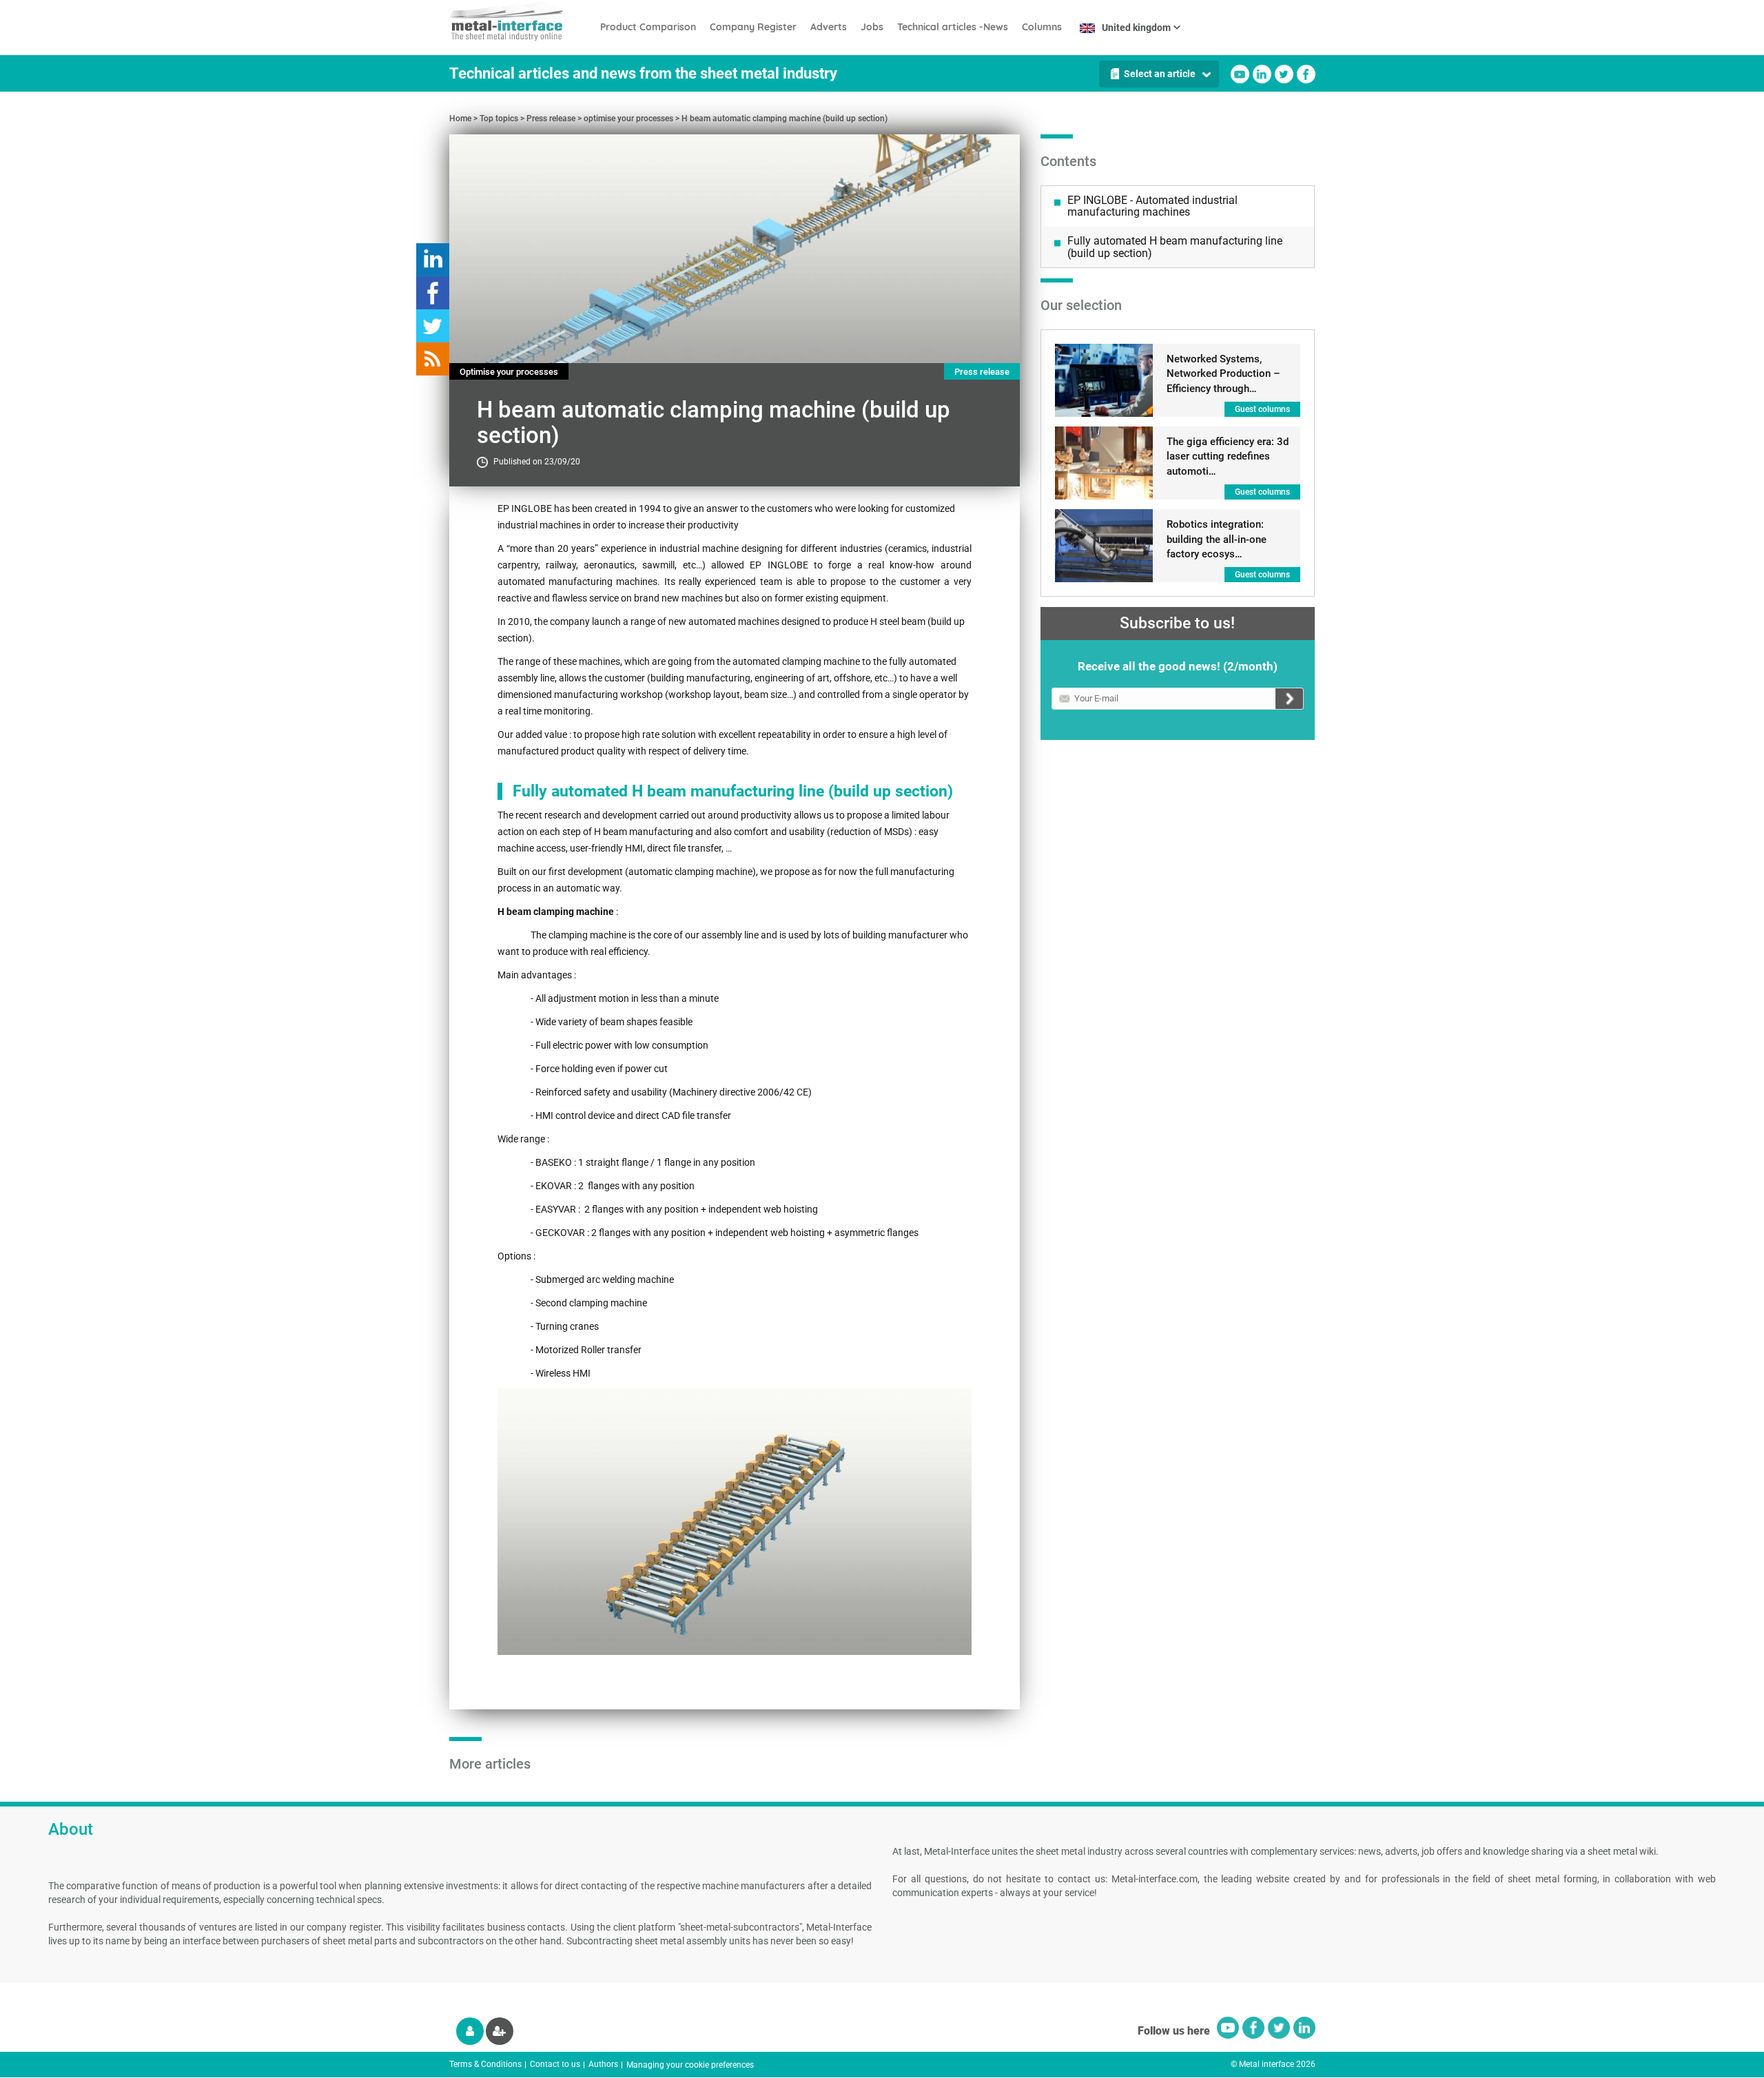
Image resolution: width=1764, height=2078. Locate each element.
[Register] (500, 2031)
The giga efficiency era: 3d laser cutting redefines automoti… (1228, 456)
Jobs (872, 27)
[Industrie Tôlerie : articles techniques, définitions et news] (521, 21)
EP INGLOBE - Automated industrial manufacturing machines (1152, 206)
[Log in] (470, 2031)
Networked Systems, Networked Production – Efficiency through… (1223, 374)
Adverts (829, 27)
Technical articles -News (953, 27)
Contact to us (555, 2064)
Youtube (1240, 74)
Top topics (499, 119)
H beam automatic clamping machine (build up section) (784, 119)
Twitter (1284, 74)
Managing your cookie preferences (690, 2065)
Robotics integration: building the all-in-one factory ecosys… (1217, 539)
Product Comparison (648, 27)
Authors (603, 2064)
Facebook (1306, 74)
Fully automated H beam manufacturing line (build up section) (1175, 247)
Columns (1042, 27)
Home (460, 119)
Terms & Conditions (485, 2064)
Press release (551, 119)
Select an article (1160, 74)
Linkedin (1262, 74)
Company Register (753, 27)
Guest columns (1262, 409)
